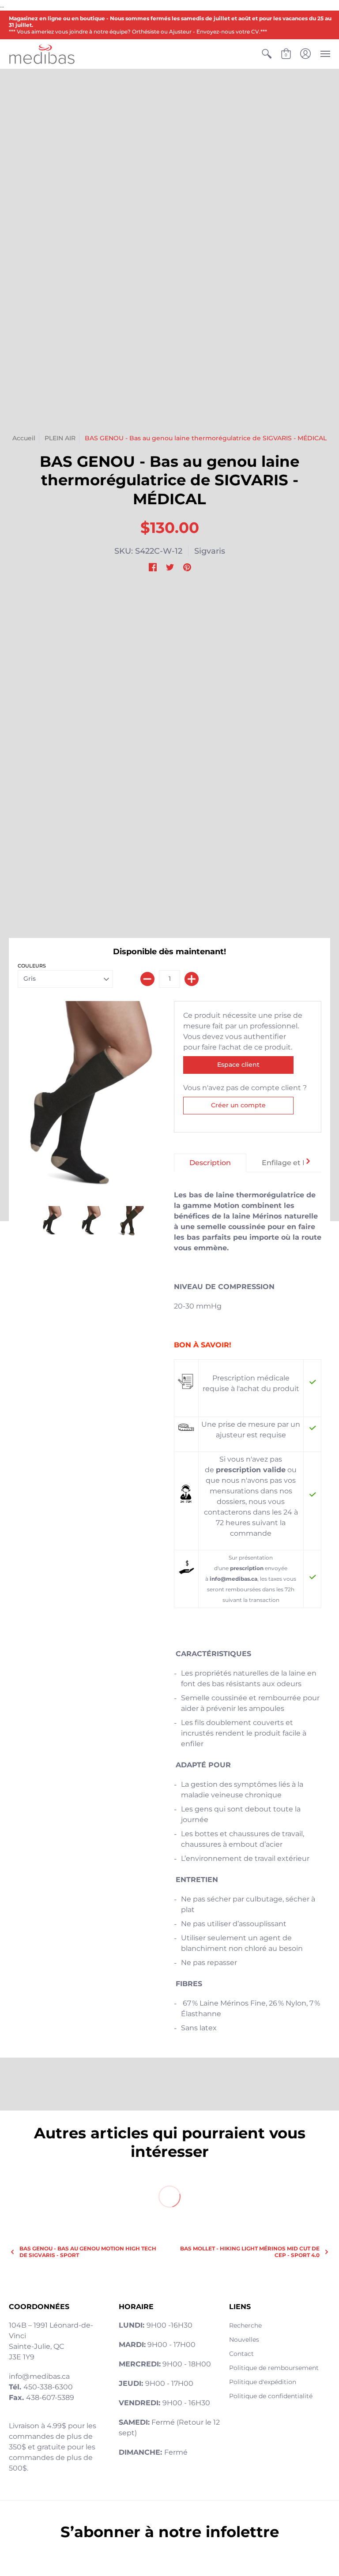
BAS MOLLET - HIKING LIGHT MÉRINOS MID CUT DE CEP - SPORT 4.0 (250, 2252)
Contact (241, 2354)
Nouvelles (244, 2340)
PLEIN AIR (60, 438)
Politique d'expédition (263, 2382)
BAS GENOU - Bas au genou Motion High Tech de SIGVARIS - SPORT (88, 2252)
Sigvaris (210, 551)
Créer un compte (238, 1105)
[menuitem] (267, 54)
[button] (267, 54)
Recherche (245, 2325)
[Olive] (91, 1099)
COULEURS (32, 966)
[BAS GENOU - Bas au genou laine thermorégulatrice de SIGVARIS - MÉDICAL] (130, 1221)
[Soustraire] (147, 979)
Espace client (238, 1065)
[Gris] (52, 1221)
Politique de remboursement (274, 2368)
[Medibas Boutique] (42, 54)
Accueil (24, 438)
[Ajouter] (192, 979)
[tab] (210, 1163)
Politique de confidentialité (271, 2396)
